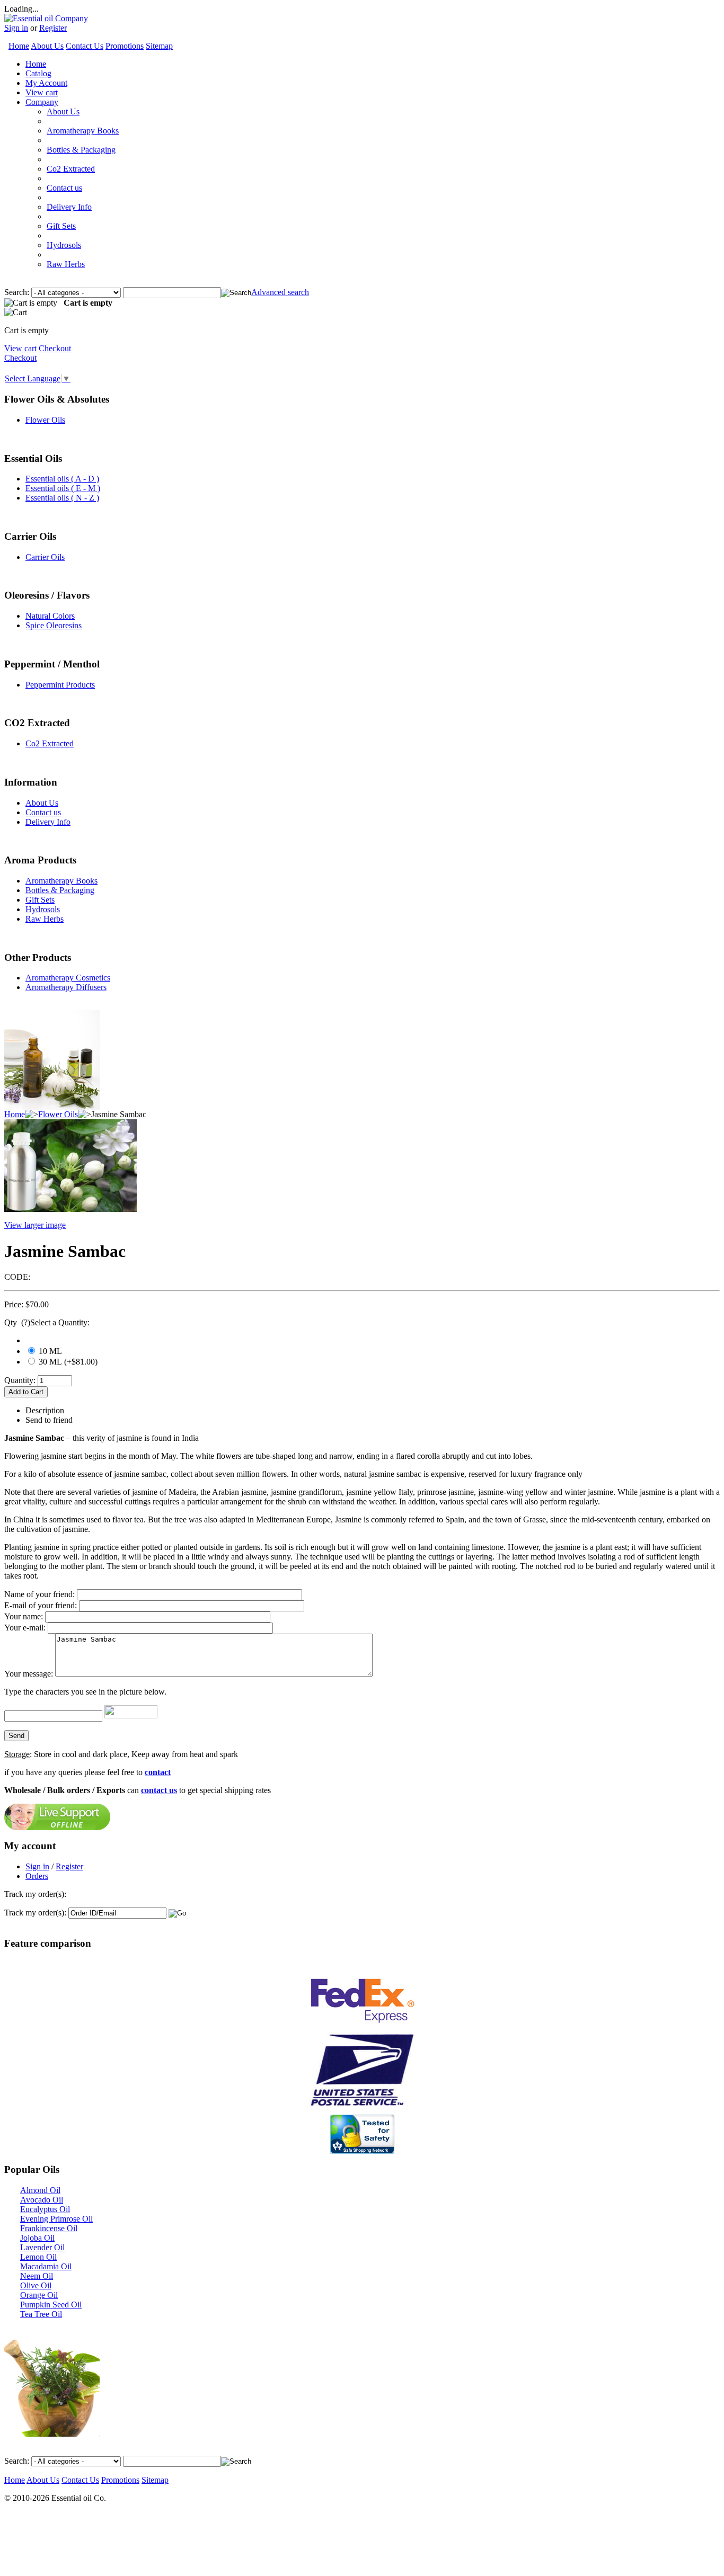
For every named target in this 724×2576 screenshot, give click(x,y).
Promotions (125, 46)
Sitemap (159, 46)
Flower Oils (45, 420)
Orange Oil (39, 2295)
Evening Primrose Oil (56, 2219)
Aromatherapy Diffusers (66, 987)
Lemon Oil (38, 2257)
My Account (46, 83)
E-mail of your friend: (41, 1605)
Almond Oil (40, 2190)
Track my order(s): (35, 1913)
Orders (37, 1876)
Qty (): (47, 1322)
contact (158, 1772)
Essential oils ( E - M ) (63, 488)
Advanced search (280, 292)
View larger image (35, 1225)
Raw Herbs (66, 264)
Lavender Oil (42, 2247)
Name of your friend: (39, 1594)
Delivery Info (69, 207)
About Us (47, 46)
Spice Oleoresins (54, 625)
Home (19, 46)
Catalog (38, 73)
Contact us (64, 188)
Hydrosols (64, 245)
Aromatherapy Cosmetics (68, 978)
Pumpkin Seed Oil (51, 2305)
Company (42, 102)
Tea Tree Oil (41, 2314)
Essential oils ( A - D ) (62, 479)
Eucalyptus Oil (45, 2209)
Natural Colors (50, 616)
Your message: (29, 1674)
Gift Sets (61, 226)
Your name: (24, 1616)
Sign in (16, 28)
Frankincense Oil (49, 2228)
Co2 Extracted (71, 169)
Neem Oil (37, 2276)
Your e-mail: (25, 1628)
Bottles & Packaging (81, 150)
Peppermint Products (60, 685)
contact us (159, 1790)
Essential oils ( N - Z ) (62, 498)
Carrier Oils (45, 557)
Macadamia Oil (46, 2266)
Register (53, 28)
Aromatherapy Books (83, 131)
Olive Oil (36, 2285)
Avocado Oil (42, 2200)
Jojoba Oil (37, 2238)
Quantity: (20, 1380)
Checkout (55, 348)
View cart (42, 92)
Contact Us (85, 46)
